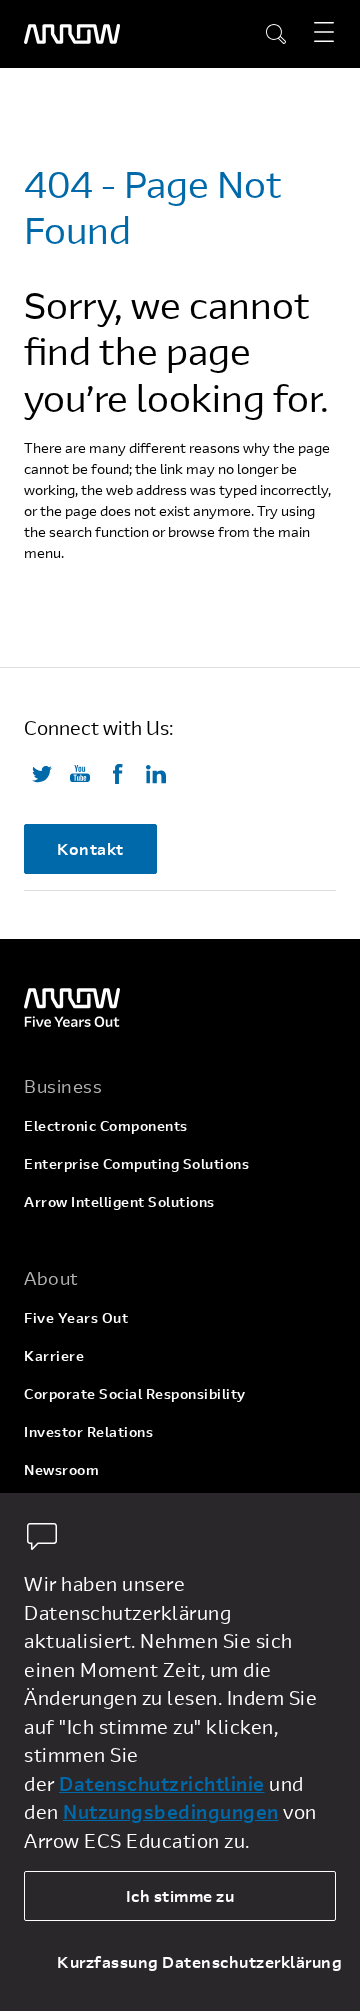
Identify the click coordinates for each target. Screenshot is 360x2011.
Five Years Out (76, 1317)
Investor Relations (88, 1431)
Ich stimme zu (180, 1895)
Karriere (54, 1355)
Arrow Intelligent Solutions (119, 1201)
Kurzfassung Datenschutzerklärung (196, 1961)
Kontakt (90, 848)
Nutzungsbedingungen (171, 1811)
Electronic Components (106, 1125)
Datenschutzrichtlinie (162, 1783)
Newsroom (61, 1469)
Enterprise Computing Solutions (136, 1163)
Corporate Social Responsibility (135, 1393)
